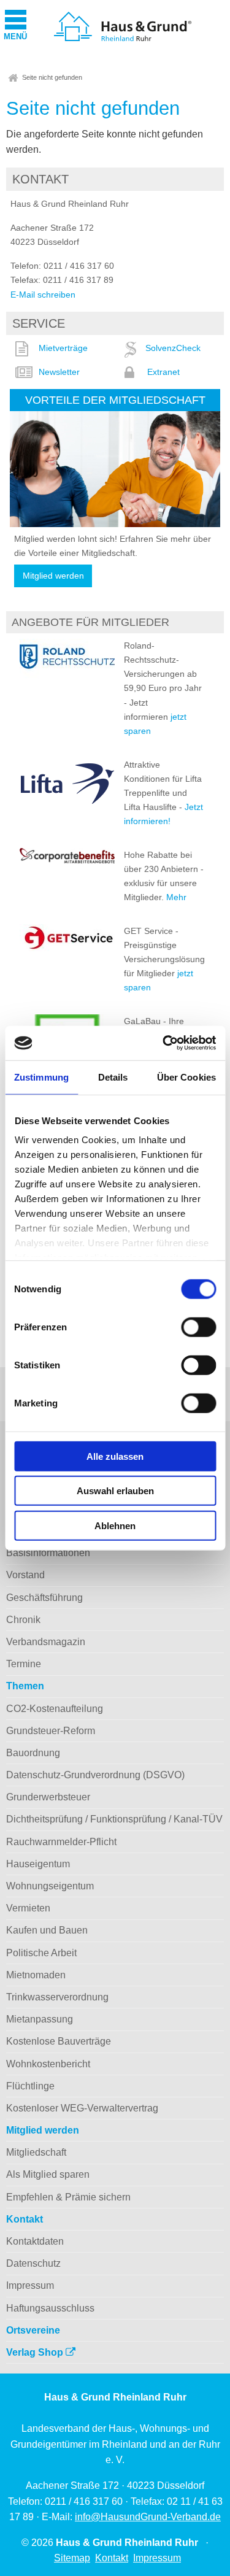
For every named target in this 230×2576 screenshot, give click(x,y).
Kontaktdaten (35, 2241)
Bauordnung (33, 1753)
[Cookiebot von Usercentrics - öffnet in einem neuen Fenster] (164, 1043)
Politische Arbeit (41, 1953)
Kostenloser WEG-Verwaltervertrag (82, 2108)
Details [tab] (113, 1077)
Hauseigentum (38, 1864)
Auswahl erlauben (115, 1491)
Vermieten (28, 1908)
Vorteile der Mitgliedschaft (115, 400)
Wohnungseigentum (50, 1886)
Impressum (30, 2285)
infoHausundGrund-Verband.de (148, 2517)
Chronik (23, 1620)
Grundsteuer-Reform (51, 1731)
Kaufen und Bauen (47, 1930)
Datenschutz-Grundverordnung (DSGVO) (95, 1775)
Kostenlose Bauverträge (59, 2041)
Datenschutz (33, 2263)
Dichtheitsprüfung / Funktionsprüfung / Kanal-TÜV (114, 1819)
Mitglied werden (53, 576)
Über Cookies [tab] (186, 1077)
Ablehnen (115, 1525)
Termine (24, 1664)
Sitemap (72, 2558)
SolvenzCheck (173, 348)
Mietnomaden (36, 1975)
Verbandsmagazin (46, 1642)
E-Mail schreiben (43, 295)
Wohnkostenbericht (48, 2064)
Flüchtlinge (30, 2086)
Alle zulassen (115, 1456)
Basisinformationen (48, 1553)
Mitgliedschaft (36, 2152)
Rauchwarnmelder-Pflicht (61, 1842)
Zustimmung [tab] (41, 1077)
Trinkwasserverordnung (57, 1997)
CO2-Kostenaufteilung (55, 1709)
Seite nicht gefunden (52, 77)
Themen (25, 1686)
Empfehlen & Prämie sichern (68, 2197)
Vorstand (25, 1575)
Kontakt (25, 2219)
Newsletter (59, 372)
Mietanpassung (40, 2019)
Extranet (163, 372)
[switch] (198, 1327)
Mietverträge (63, 348)
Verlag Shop (36, 2352)
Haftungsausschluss (50, 2308)
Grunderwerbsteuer (48, 1797)
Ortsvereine (33, 2330)
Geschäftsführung (44, 1598)
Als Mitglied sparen (48, 2174)
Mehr (176, 897)
